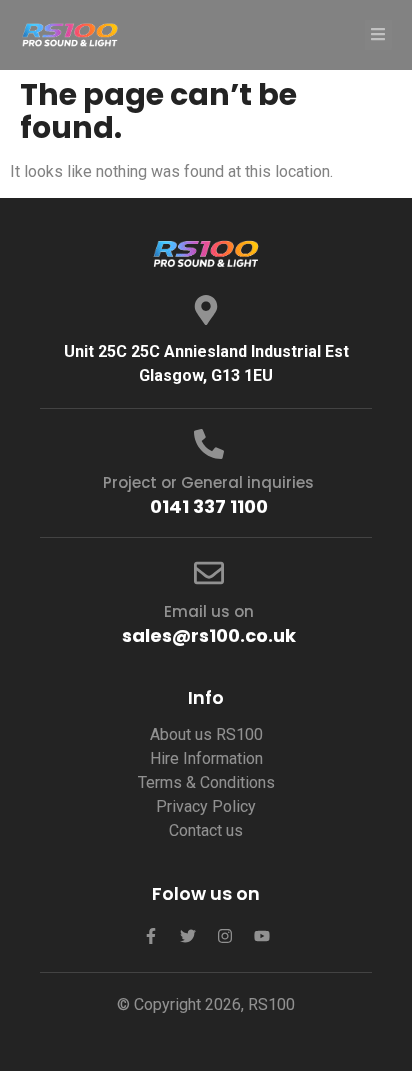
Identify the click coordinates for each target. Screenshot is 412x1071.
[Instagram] (225, 936)
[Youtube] (262, 936)
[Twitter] (188, 936)
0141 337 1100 (209, 506)
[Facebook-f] (151, 936)
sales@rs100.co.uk (209, 635)
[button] (378, 35)
